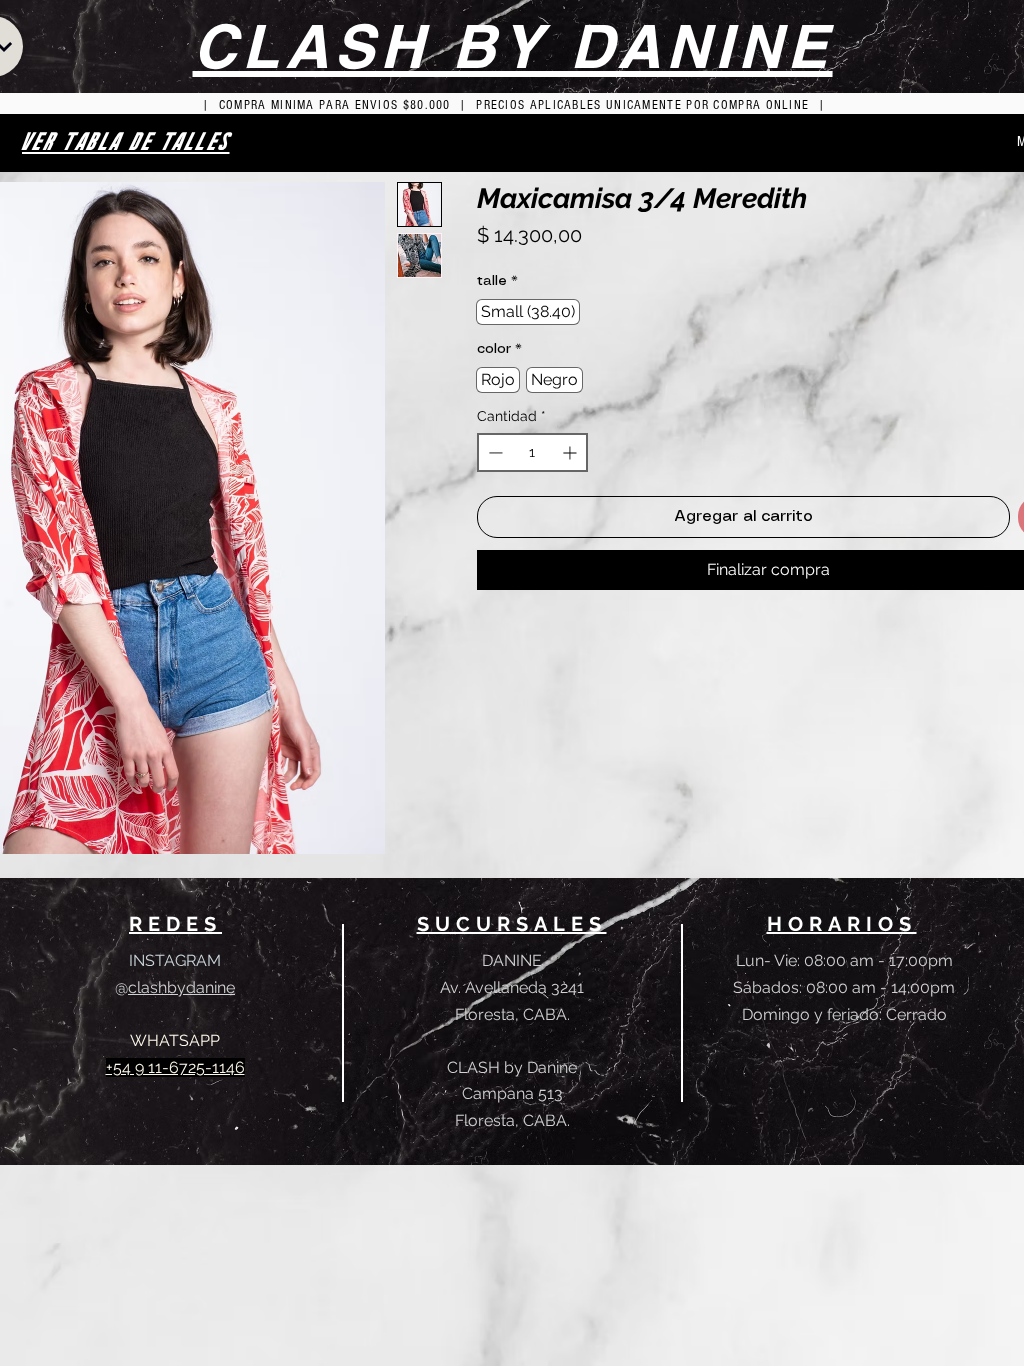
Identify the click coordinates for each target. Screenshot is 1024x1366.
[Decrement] (493, 452)
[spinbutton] (532, 452)
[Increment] (571, 452)
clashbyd (162, 987)
